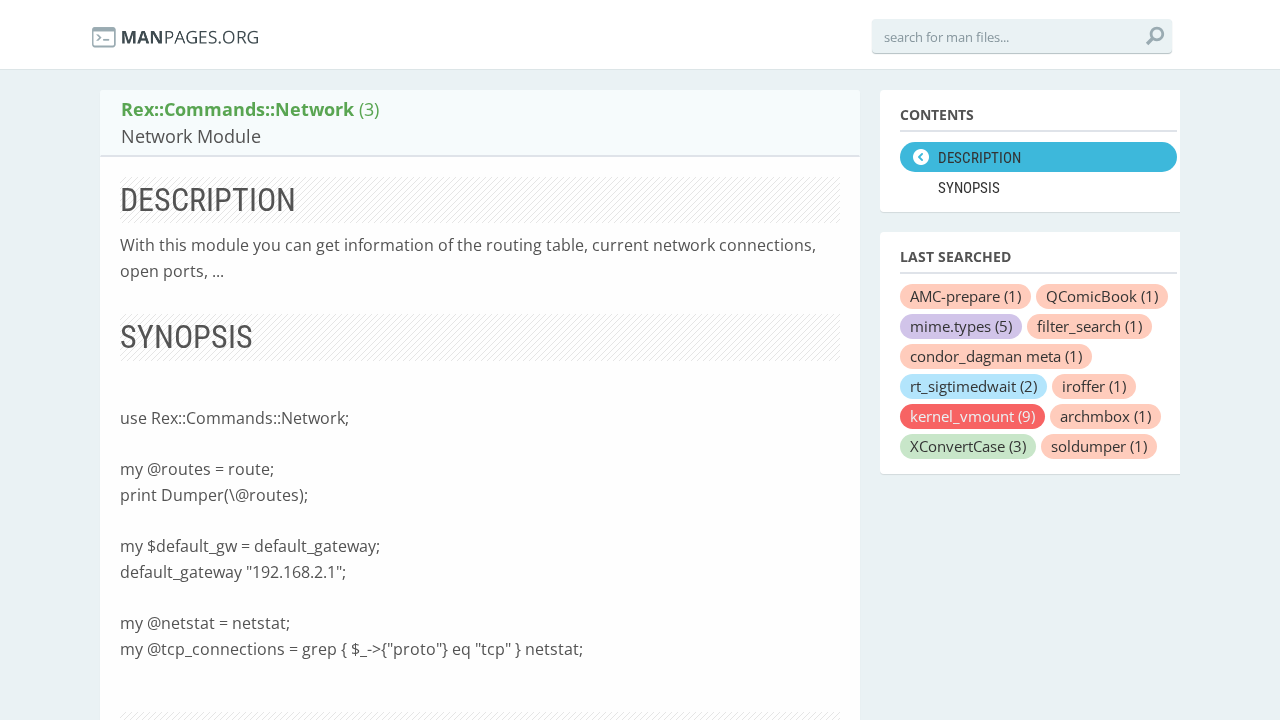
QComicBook (1102, 296)
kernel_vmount (972, 416)
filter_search (1089, 326)
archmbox (1105, 416)
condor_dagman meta (996, 356)
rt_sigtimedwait (973, 386)
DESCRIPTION (979, 158)
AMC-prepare (965, 296)
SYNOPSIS (969, 188)
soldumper (1099, 446)
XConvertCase (968, 446)
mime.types (961, 326)
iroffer (1094, 386)
